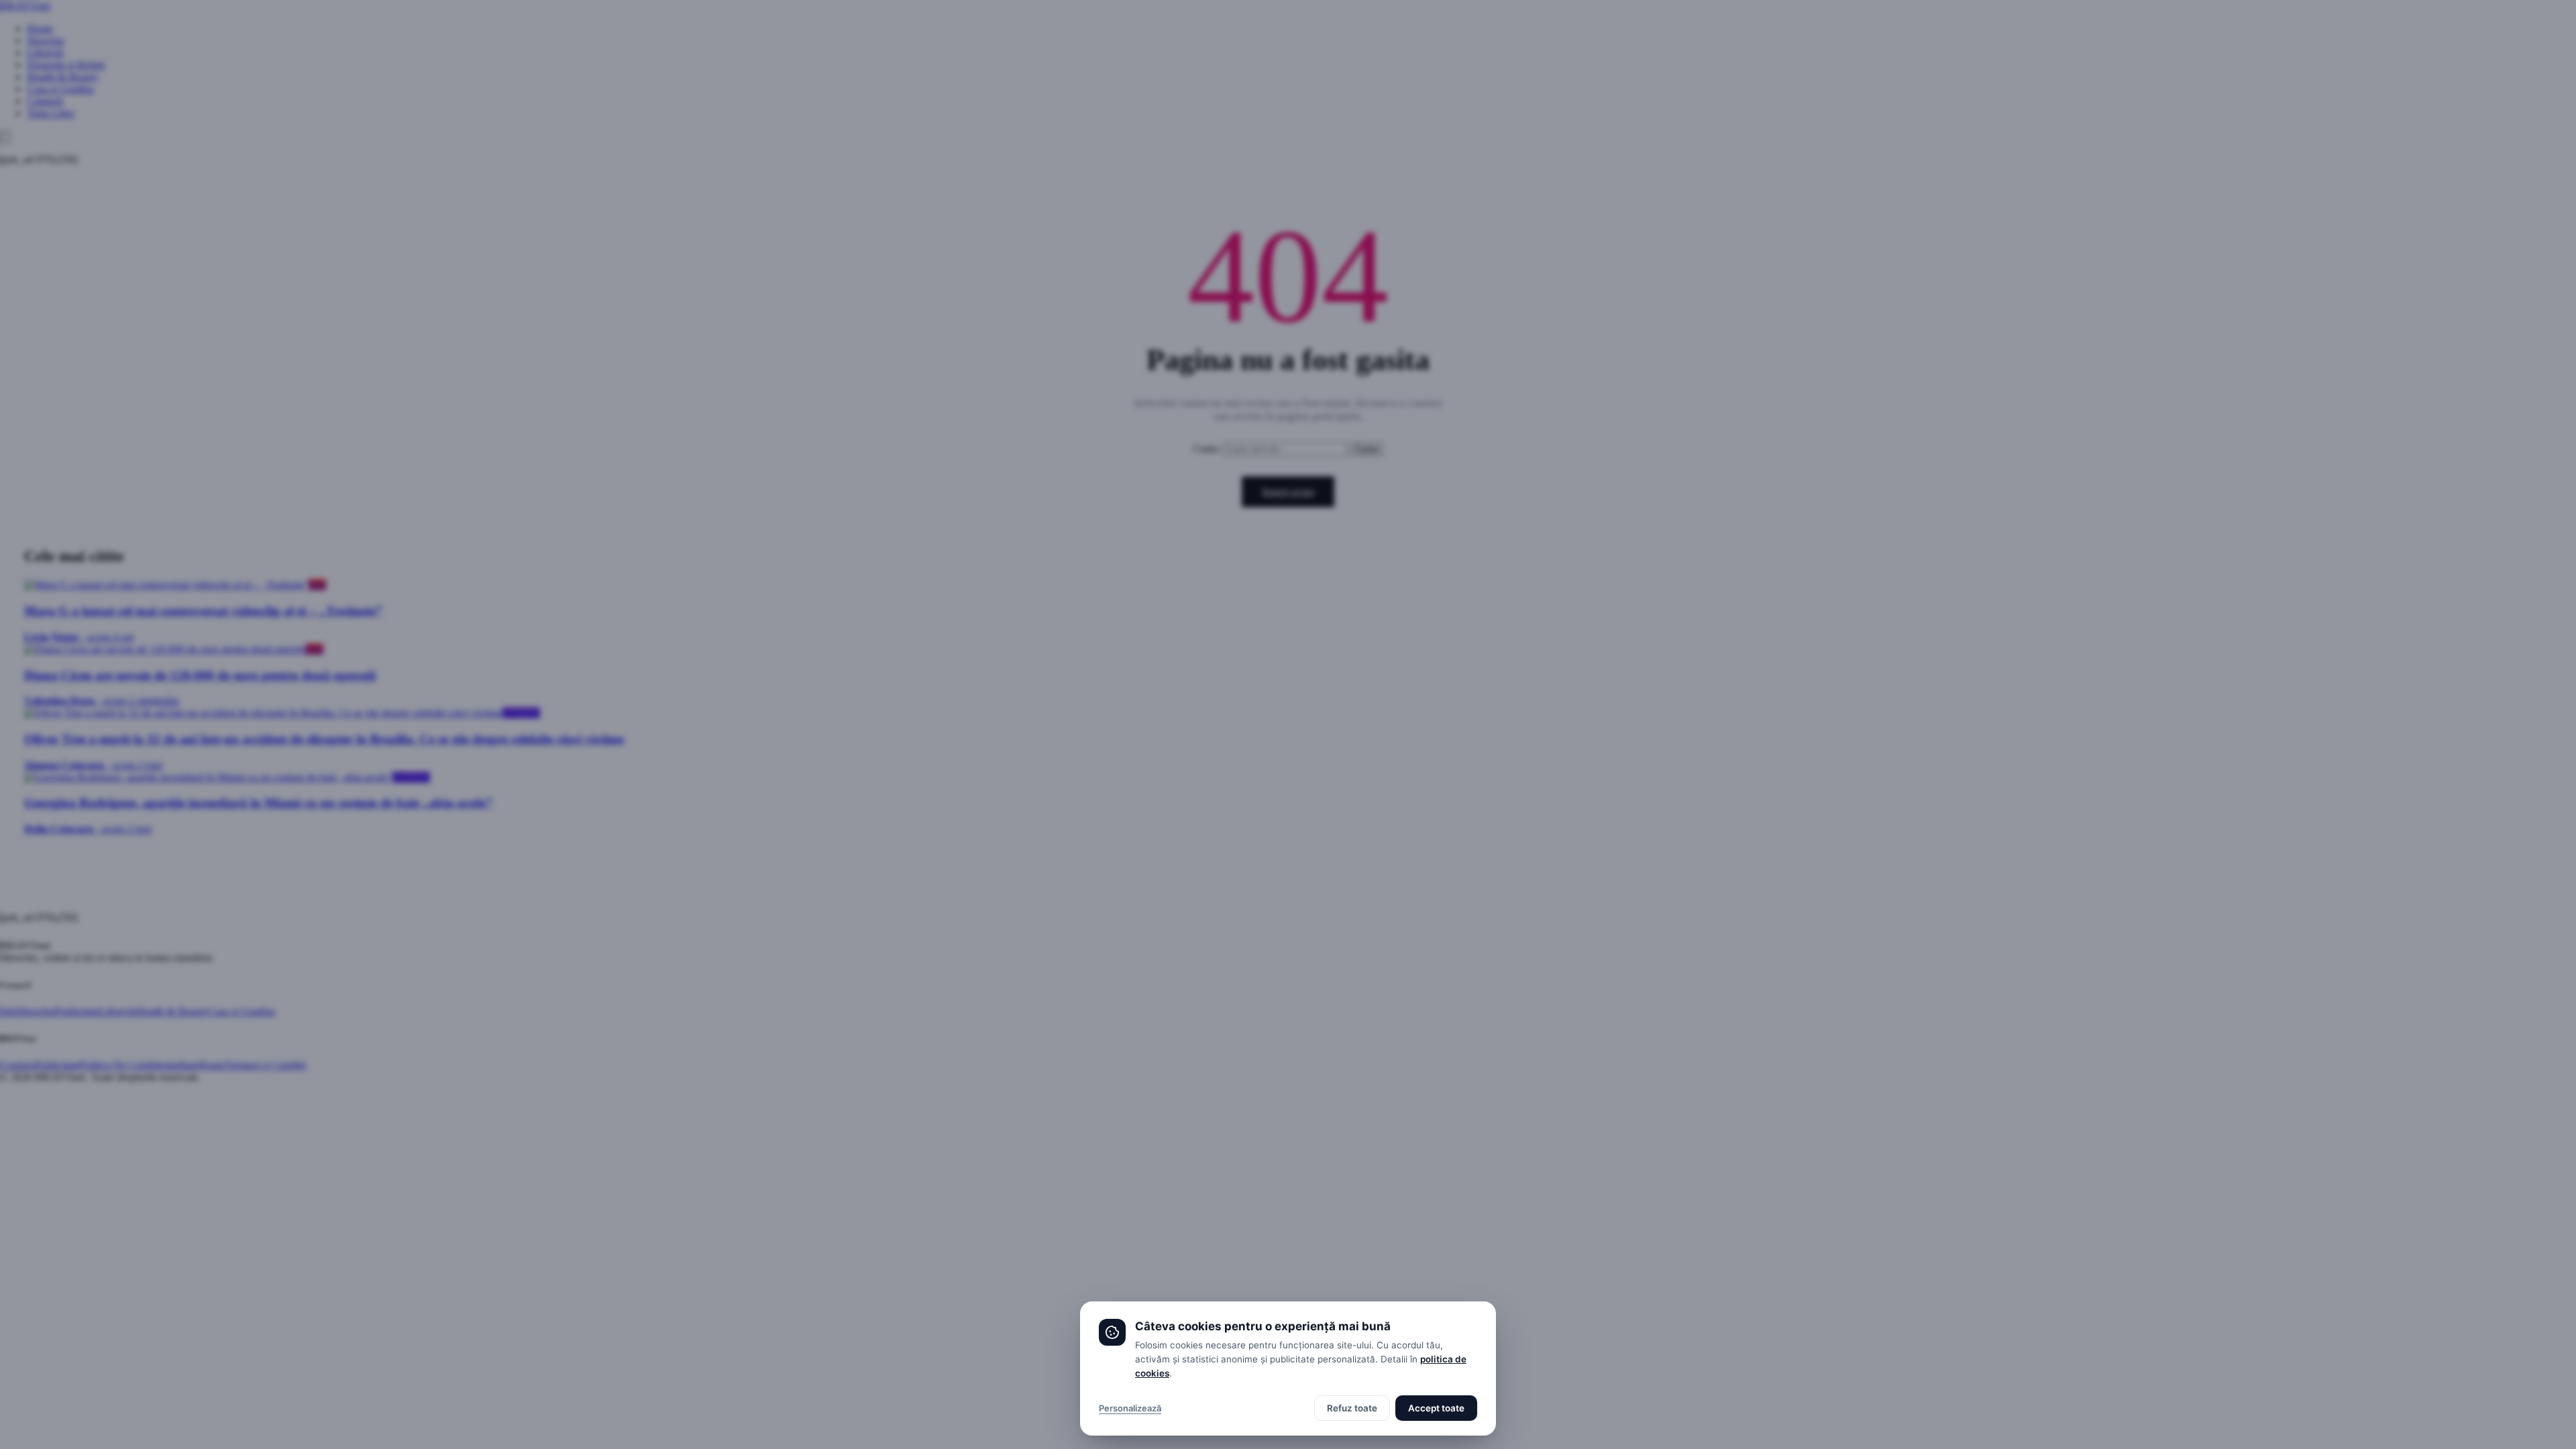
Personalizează (1130, 1408)
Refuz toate (1352, 1408)
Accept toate (1436, 1408)
